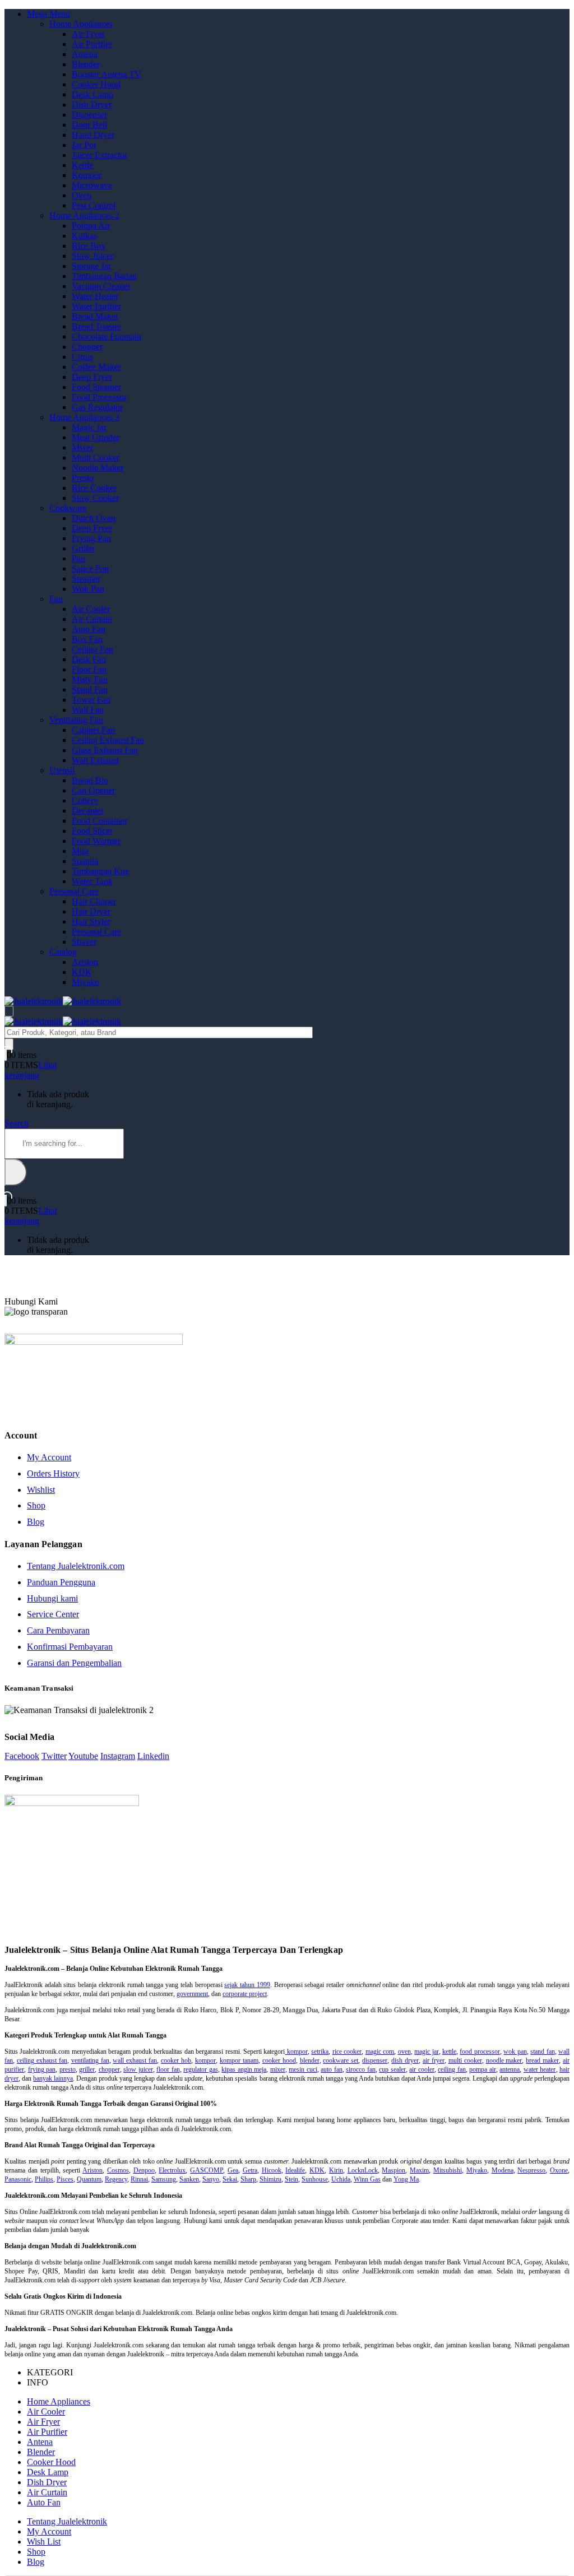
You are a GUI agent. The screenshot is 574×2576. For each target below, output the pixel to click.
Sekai (230, 2179)
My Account (49, 1457)
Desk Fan (89, 659)
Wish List (44, 2542)
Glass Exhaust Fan (105, 750)
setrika (320, 2051)
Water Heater (95, 296)
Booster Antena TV (107, 74)
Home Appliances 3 (84, 417)
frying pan (42, 2069)
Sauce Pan (90, 568)
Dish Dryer (92, 105)
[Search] (9, 1044)
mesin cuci (303, 2069)
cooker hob (176, 2060)
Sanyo (211, 2179)
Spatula (85, 861)
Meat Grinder (96, 437)
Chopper (87, 347)
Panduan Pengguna (61, 1582)
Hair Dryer (91, 911)
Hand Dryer (93, 135)
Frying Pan (91, 538)
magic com (380, 2051)
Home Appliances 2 (84, 215)
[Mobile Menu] (9, 1011)
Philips (44, 2179)
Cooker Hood (96, 84)
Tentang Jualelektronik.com (76, 1566)
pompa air (483, 2069)
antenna (510, 2069)
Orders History (53, 1473)
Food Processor (99, 397)
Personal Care (74, 891)
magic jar (426, 2051)
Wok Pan (88, 589)
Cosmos (118, 2170)
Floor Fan (89, 669)
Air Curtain (92, 619)
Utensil (62, 770)
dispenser (375, 2060)
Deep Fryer (92, 377)
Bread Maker (95, 316)
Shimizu (270, 2179)
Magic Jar (89, 427)
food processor (480, 2051)
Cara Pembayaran (58, 1630)
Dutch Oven (94, 518)
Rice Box (89, 246)
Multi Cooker (96, 458)
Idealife (295, 2170)
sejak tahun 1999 (247, 1985)
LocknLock (363, 2170)
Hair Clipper (94, 901)
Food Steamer (96, 387)
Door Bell (89, 125)
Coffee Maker (96, 367)
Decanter (88, 811)
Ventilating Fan (76, 720)
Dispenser (89, 115)
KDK (82, 972)
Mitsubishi (448, 2170)
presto (68, 2069)
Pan (78, 558)
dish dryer (405, 2060)
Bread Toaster (96, 326)
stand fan (542, 2051)
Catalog (63, 952)
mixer (278, 2069)
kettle (449, 2051)
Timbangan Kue (100, 871)
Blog (36, 1522)
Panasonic (18, 2179)
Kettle (82, 165)
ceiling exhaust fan (42, 2060)
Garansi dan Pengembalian (74, 1663)
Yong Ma (406, 2179)
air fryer (434, 2060)
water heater (540, 2069)
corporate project (245, 1994)
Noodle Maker (98, 468)
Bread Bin (90, 780)
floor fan (168, 2069)
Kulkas (84, 236)
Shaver (84, 942)
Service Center (53, 1614)
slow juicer (138, 2069)
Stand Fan (90, 690)
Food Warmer (96, 841)
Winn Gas (367, 2179)
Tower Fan (91, 700)
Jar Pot (84, 145)
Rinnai (139, 2179)
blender (310, 2060)
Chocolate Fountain (107, 336)
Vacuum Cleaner (101, 286)
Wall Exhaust (95, 760)
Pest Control (94, 205)
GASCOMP (207, 2170)
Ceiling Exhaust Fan (108, 740)
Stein (291, 2179)
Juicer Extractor (99, 155)
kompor (296, 2051)
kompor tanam (239, 2060)
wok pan (515, 2051)
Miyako (85, 982)
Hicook (272, 2170)
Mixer (82, 447)
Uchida (341, 2179)
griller (87, 2069)
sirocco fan (361, 2069)
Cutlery (85, 800)
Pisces (65, 2179)
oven (404, 2051)
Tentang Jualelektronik (67, 2521)
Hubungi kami (52, 1598)
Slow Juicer (92, 256)
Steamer (86, 579)
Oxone (559, 2170)
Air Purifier (92, 44)
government (192, 1994)
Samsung (164, 2179)
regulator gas (201, 2069)
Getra (250, 2170)
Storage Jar (91, 266)
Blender (86, 64)
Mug (80, 851)
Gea (233, 2170)
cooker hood (279, 2060)
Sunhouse (315, 2179)
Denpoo (144, 2170)
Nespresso (531, 2170)
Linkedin (153, 1756)
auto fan (332, 2069)
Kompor (87, 175)
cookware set (341, 2060)
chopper (109, 2069)
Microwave (92, 185)
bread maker (542, 2060)
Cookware (68, 508)
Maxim (419, 2170)
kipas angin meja (244, 2069)
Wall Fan (88, 710)
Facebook (22, 1756)
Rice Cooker (94, 488)
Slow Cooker (95, 498)
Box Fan (87, 639)
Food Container (99, 821)
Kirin (336, 2170)
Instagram (118, 1756)
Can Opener (93, 790)
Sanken (189, 2179)
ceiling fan (452, 2069)
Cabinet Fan (93, 730)
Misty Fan (90, 679)
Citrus (82, 357)
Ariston (85, 962)
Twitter (54, 1756)
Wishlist (41, 1490)
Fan (56, 599)
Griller (83, 548)
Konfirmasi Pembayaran (70, 1647)
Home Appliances (81, 24)
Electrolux (172, 2170)
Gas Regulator (97, 407)
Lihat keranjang (31, 1070)
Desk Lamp (92, 94)
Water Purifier (96, 306)
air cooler (422, 2069)
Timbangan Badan (104, 276)
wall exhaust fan (135, 2060)
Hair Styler (91, 922)
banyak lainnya (53, 2078)
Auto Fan (89, 629)
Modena (503, 2170)
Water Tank (92, 881)
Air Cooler (91, 609)
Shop (36, 1505)
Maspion (394, 2170)
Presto (83, 478)
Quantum (89, 2179)
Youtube (83, 1756)
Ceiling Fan (92, 649)
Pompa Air (91, 226)
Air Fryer (88, 34)
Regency (116, 2179)
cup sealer (392, 2069)
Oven (82, 195)
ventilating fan (90, 2060)
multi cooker (465, 2060)
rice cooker (347, 2051)
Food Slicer (92, 831)
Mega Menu (48, 14)
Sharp (248, 2179)
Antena (85, 54)
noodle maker (504, 2060)
